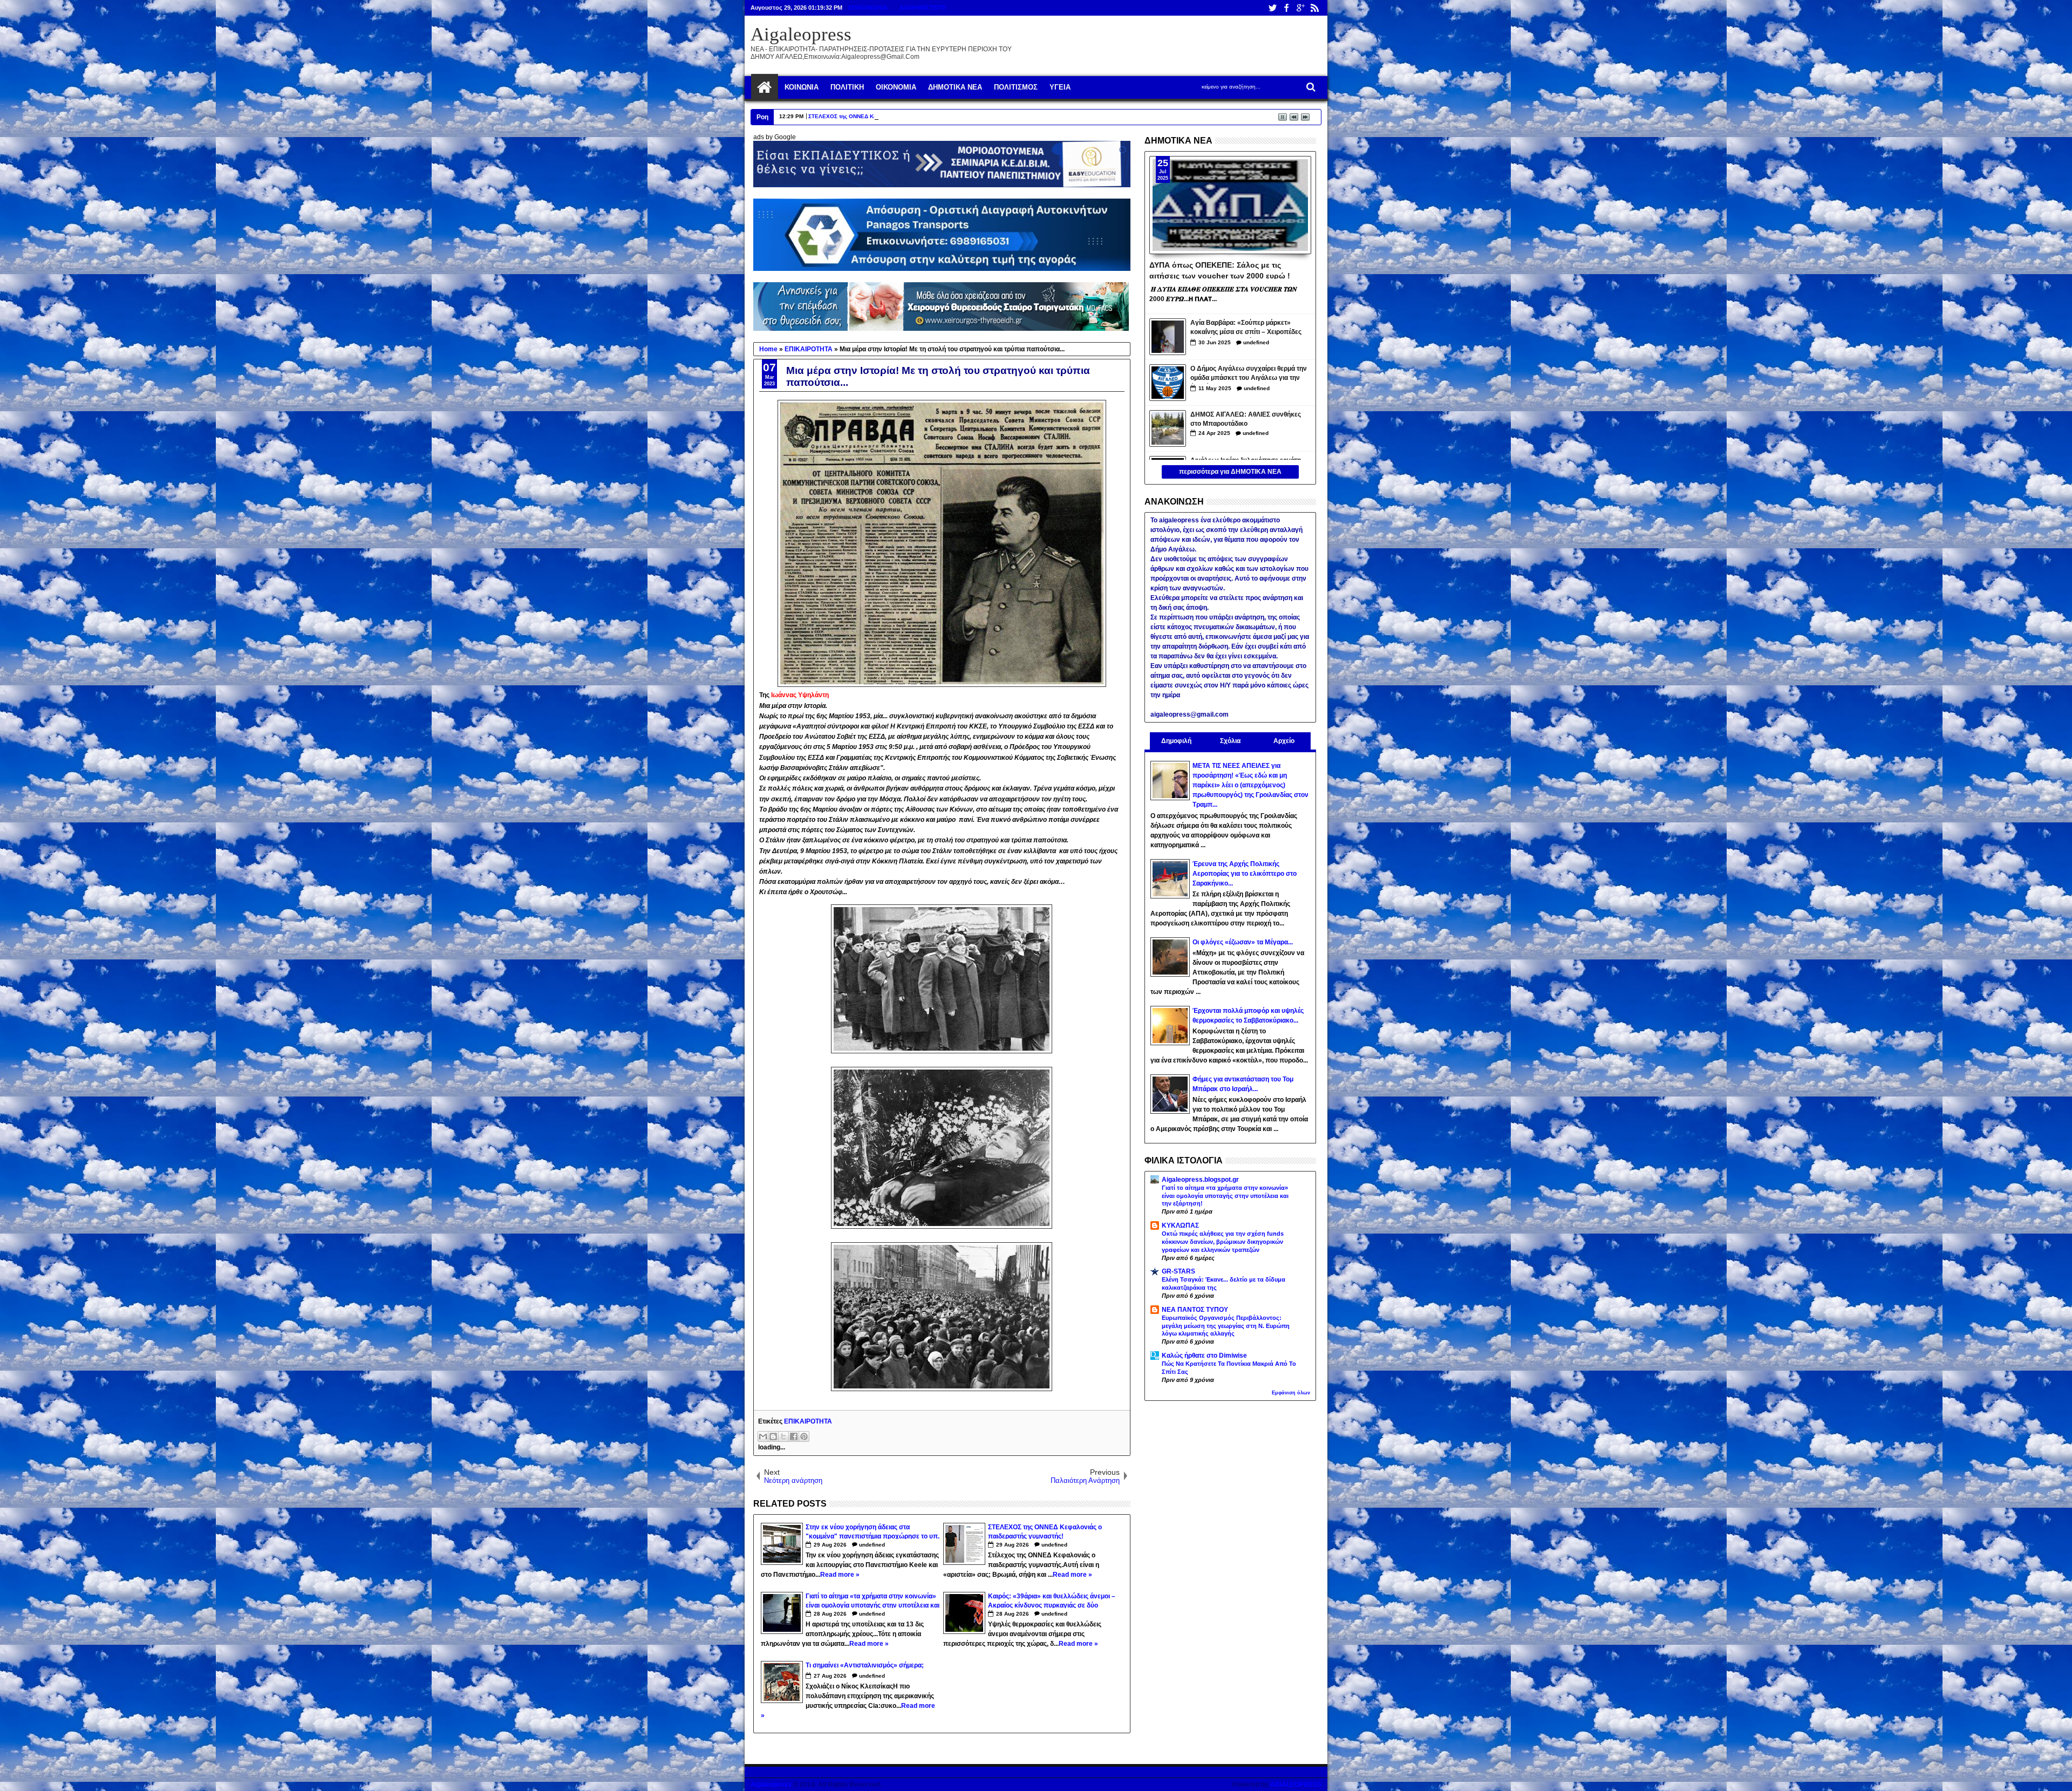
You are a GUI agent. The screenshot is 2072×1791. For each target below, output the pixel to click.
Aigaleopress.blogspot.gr (1200, 1180)
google (1300, 8)
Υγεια (1060, 87)
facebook (1286, 8)
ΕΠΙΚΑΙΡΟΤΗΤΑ (808, 1421)
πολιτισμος (1016, 87)
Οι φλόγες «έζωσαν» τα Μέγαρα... (1243, 942)
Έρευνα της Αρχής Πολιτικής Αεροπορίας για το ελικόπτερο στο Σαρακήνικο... (1245, 874)
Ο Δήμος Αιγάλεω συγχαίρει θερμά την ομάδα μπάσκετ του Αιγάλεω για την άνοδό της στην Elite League (1249, 374)
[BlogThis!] (773, 1436)
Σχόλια (1230, 741)
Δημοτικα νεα (955, 87)
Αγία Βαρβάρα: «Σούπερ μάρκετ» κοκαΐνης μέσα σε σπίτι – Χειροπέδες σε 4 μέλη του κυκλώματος (1246, 328)
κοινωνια (802, 87)
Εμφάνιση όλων (1291, 1393)
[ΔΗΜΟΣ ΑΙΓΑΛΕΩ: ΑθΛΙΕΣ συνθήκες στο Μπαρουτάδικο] (1168, 428)
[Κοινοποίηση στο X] (783, 1436)
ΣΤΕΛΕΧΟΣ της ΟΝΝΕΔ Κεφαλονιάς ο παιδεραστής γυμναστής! (890, 116)
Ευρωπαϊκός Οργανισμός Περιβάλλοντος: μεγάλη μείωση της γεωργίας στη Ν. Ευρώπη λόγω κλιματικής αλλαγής (1226, 1326)
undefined (872, 1545)
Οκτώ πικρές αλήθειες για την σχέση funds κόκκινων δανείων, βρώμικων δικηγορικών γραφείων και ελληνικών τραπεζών (1223, 1242)
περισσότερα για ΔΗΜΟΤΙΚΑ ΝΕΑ (1230, 472)
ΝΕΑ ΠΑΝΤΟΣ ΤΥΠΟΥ (1195, 1310)
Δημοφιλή (1176, 741)
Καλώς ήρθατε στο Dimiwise (1204, 1356)
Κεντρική (765, 87)
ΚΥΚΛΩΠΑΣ (1180, 1225)
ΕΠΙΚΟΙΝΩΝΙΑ (868, 8)
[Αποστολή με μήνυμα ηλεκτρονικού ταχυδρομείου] (763, 1436)
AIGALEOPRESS (1296, 1785)
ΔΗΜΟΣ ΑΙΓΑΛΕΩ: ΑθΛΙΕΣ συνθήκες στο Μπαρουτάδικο (1246, 419)
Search (1310, 87)
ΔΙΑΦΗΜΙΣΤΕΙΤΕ (923, 8)
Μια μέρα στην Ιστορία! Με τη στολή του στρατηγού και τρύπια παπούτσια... (938, 376)
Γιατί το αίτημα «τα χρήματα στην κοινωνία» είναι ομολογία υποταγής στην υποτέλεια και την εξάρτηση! (1225, 1196)
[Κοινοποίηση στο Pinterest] (804, 1436)
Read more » (840, 1575)
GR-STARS (1178, 1271)
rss (1314, 8)
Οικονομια (896, 87)
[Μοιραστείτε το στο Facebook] (794, 1436)
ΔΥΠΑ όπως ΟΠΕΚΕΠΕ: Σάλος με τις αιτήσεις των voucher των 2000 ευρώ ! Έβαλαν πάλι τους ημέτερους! (1220, 270)
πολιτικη (847, 87)
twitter (1272, 8)
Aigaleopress (801, 34)
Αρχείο (1284, 741)
